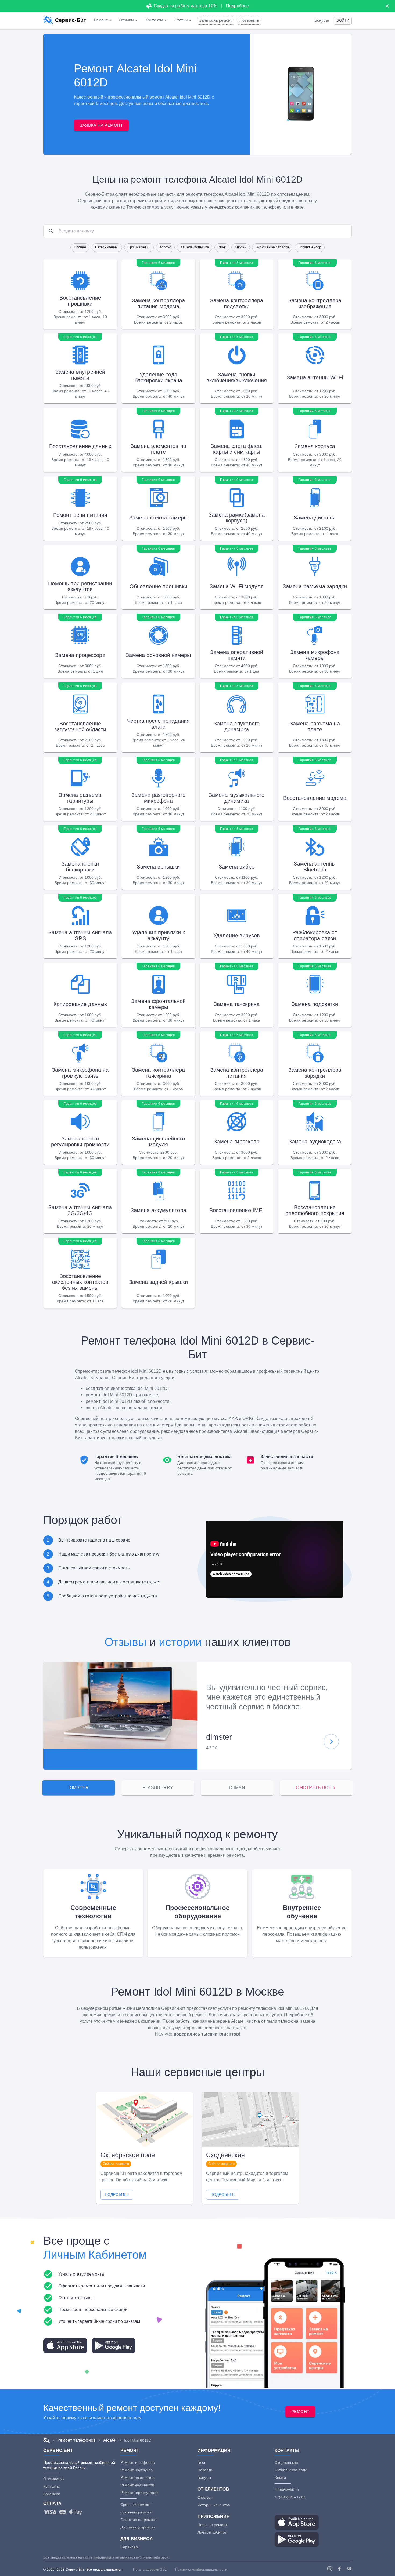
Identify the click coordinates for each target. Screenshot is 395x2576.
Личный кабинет (212, 2532)
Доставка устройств (138, 2527)
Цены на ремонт (212, 2525)
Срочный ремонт (136, 2505)
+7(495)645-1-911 (290, 2497)
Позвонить (249, 20)
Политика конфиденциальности (201, 2570)
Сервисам (129, 2547)
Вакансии (52, 2494)
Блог (202, 2462)
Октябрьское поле (291, 2470)
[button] (343, 21)
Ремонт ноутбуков (136, 2470)
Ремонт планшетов (137, 2477)
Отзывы (125, 1642)
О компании (54, 2479)
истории (180, 1642)
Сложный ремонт (136, 2512)
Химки (280, 2477)
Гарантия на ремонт (139, 2520)
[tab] (79, 1788)
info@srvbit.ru (287, 2490)
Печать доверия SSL (150, 2570)
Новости (205, 2470)
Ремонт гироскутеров (139, 2493)
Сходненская (286, 2462)
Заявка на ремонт (216, 20)
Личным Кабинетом (95, 2255)
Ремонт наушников (137, 2485)
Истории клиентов (214, 2505)
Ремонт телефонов (137, 2462)
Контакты (51, 2486)
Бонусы (322, 20)
